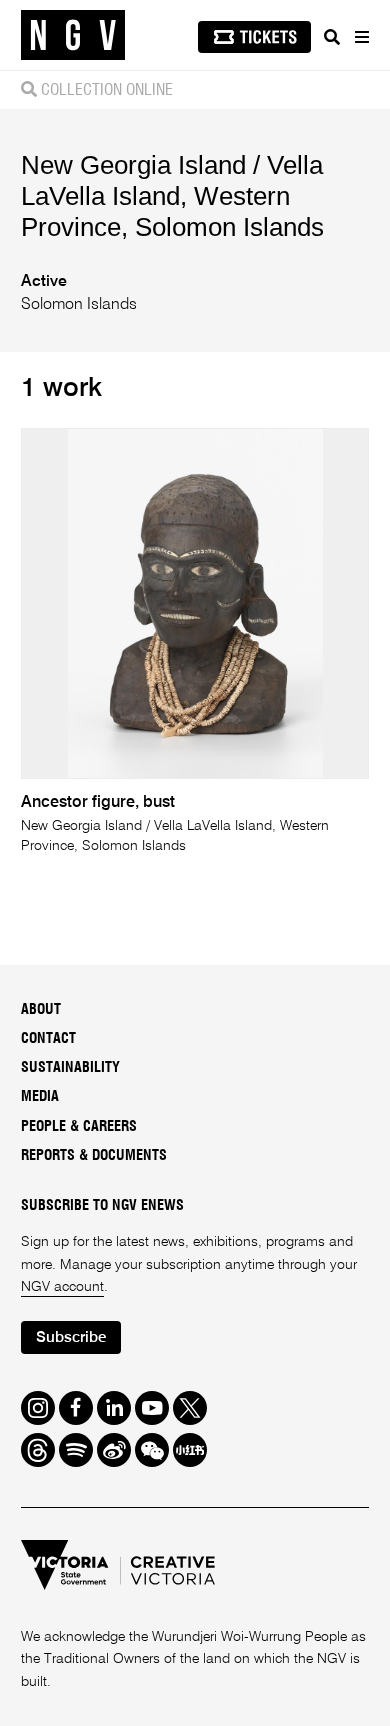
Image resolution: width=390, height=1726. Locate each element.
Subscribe (71, 1337)
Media (40, 1097)
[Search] (332, 37)
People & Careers (79, 1127)
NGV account (62, 1287)
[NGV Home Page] (73, 35)
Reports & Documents (94, 1156)
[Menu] (361, 37)
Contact (48, 1039)
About (41, 1010)
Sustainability (70, 1068)
